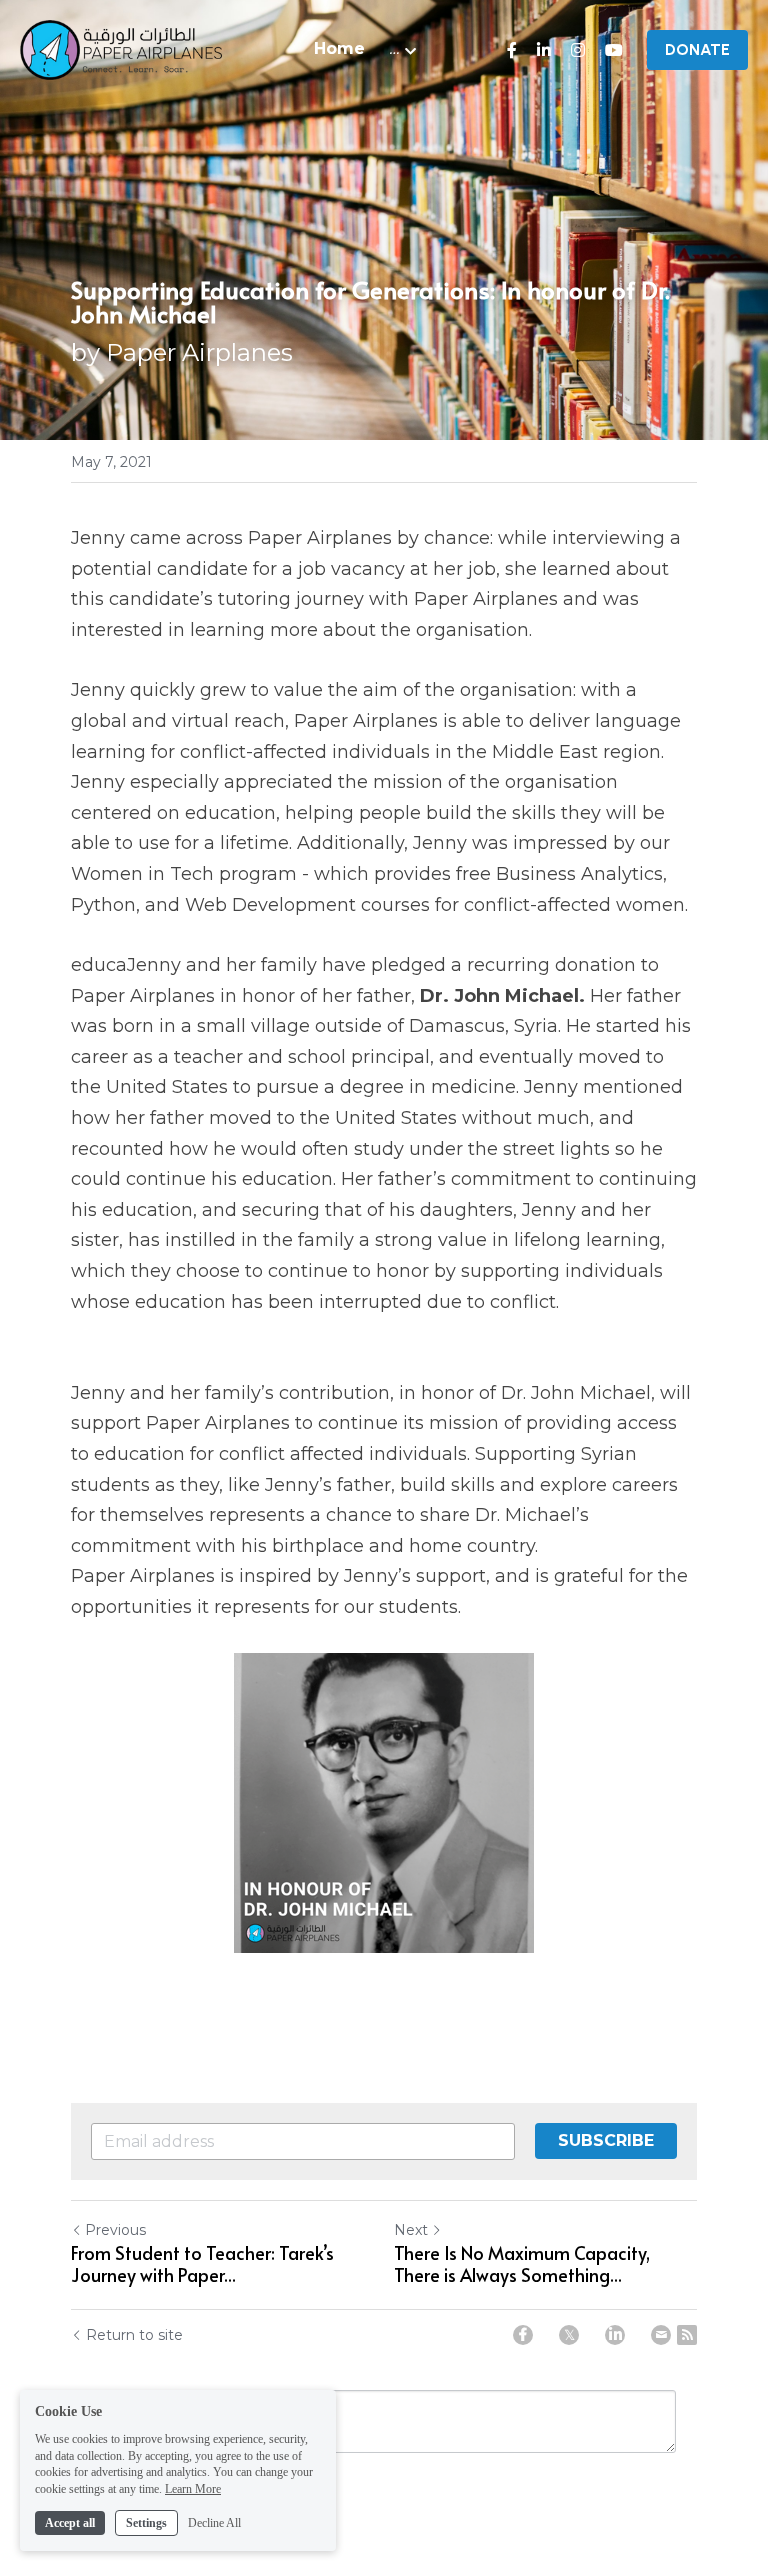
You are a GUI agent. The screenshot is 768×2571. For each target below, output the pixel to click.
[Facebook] (523, 2335)
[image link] (121, 48)
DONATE (697, 49)
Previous (115, 2230)
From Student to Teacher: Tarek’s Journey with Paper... (202, 2264)
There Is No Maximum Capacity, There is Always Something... (522, 2264)
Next (411, 2230)
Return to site (134, 2335)
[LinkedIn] (615, 2335)
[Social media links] (512, 50)
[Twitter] (569, 2335)
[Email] (661, 2335)
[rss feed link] (687, 2335)
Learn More (193, 2489)
